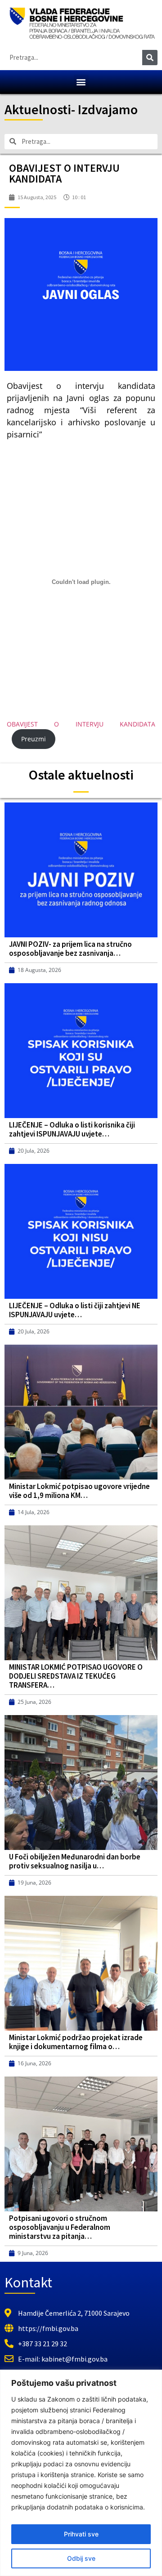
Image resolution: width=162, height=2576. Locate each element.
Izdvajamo (108, 109)
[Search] (150, 58)
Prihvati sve (81, 2534)
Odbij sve (81, 2558)
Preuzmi (34, 739)
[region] (81, 2473)
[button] (81, 82)
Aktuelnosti (38, 109)
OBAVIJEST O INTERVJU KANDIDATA (81, 724)
